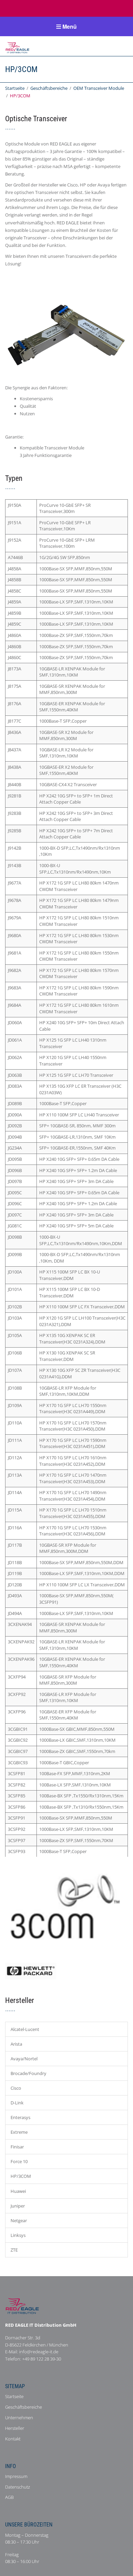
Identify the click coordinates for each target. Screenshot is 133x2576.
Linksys (18, 2235)
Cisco (16, 2088)
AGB (9, 2497)
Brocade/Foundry (28, 2073)
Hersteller (15, 2428)
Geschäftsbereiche (49, 88)
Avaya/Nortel (24, 2059)
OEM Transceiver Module (99, 88)
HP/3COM (21, 2176)
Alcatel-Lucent (25, 2029)
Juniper (18, 2206)
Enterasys (20, 2117)
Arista (16, 2044)
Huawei (18, 2191)
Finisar (17, 2147)
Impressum (16, 2476)
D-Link (17, 2103)
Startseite (15, 88)
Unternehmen (19, 2418)
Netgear (19, 2220)
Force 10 (19, 2161)
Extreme (19, 2132)
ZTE (14, 2250)
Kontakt (13, 2439)
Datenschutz (18, 2487)
